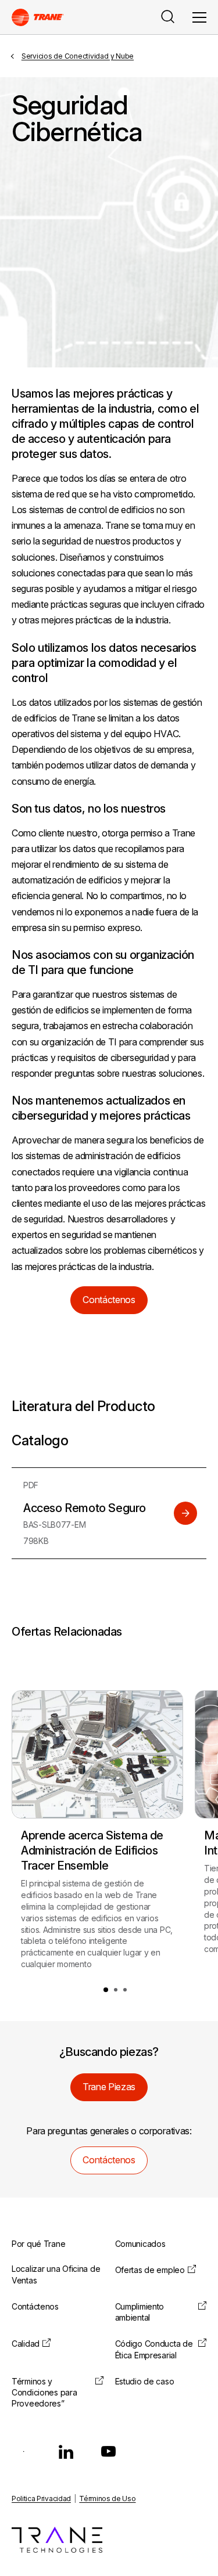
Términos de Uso (107, 2499)
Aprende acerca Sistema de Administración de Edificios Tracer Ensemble (92, 1850)
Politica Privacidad (41, 2499)
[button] (106, 1990)
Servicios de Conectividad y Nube (78, 56)
